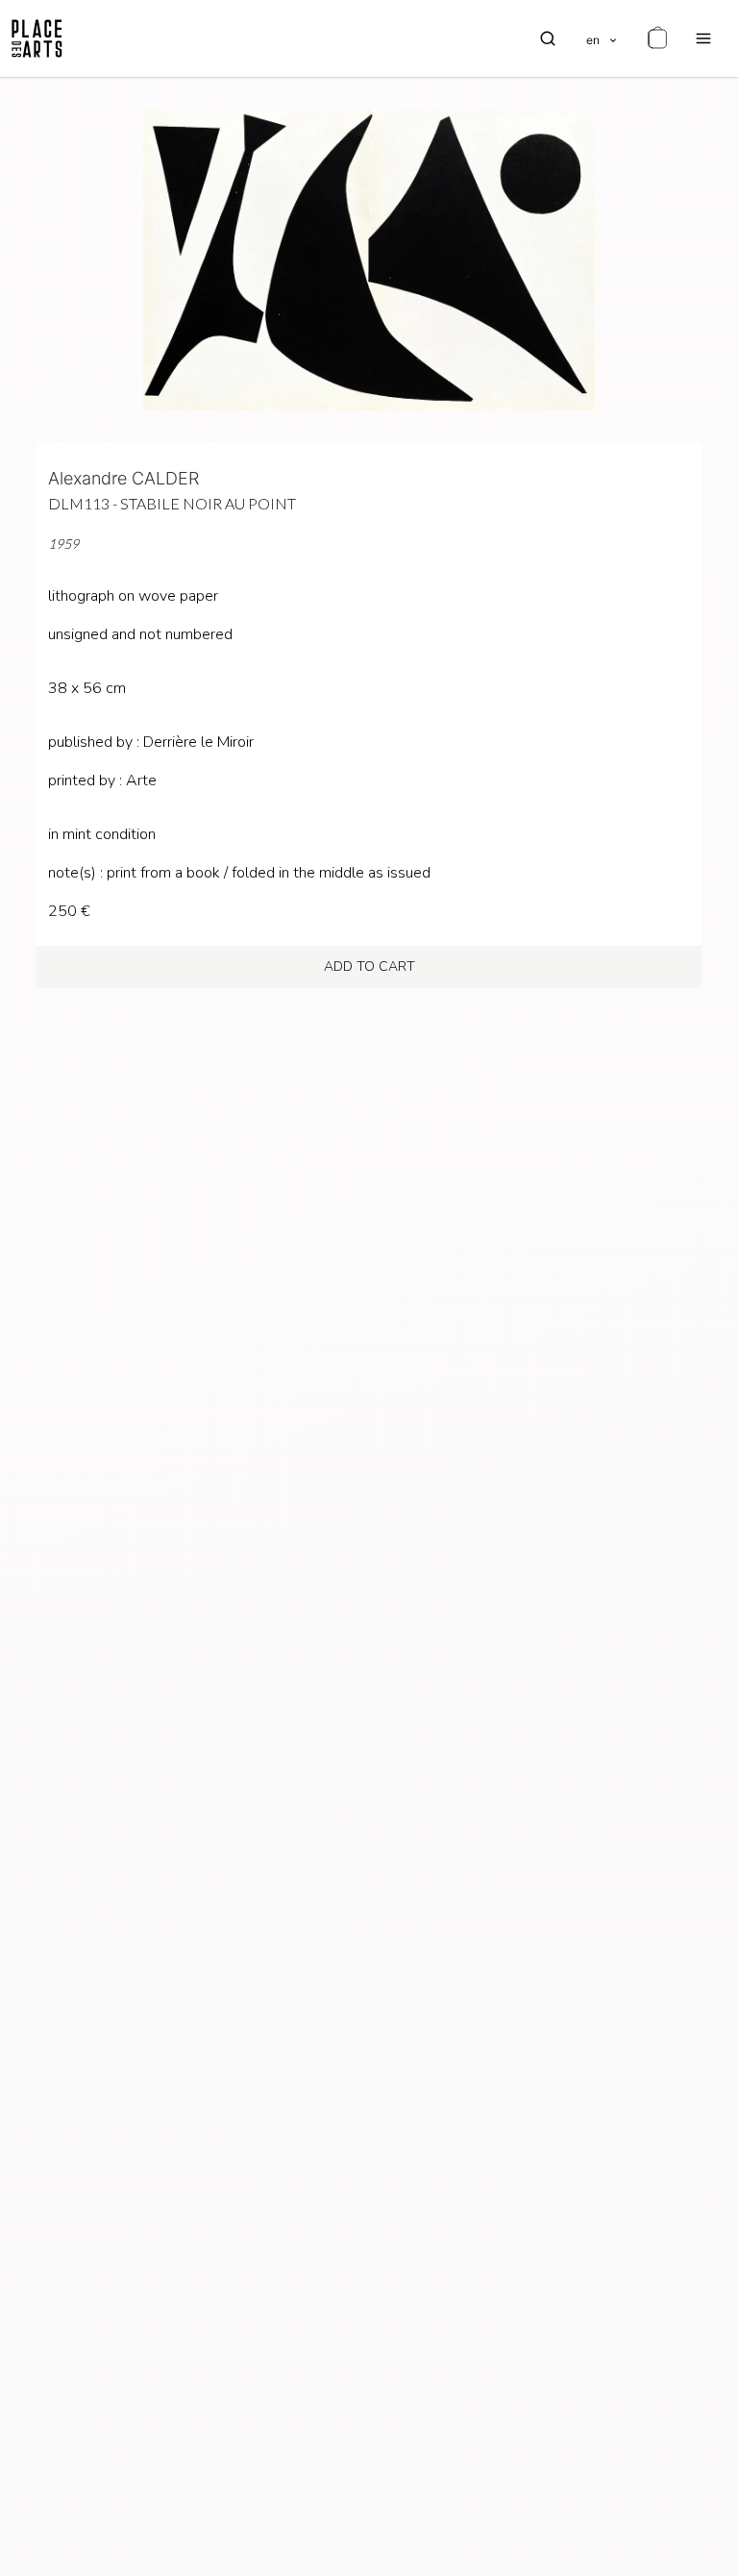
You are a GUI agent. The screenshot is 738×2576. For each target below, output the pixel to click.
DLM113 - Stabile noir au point (172, 503)
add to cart (369, 966)
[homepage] (37, 38)
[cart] (657, 38)
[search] (548, 38)
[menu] (703, 38)
